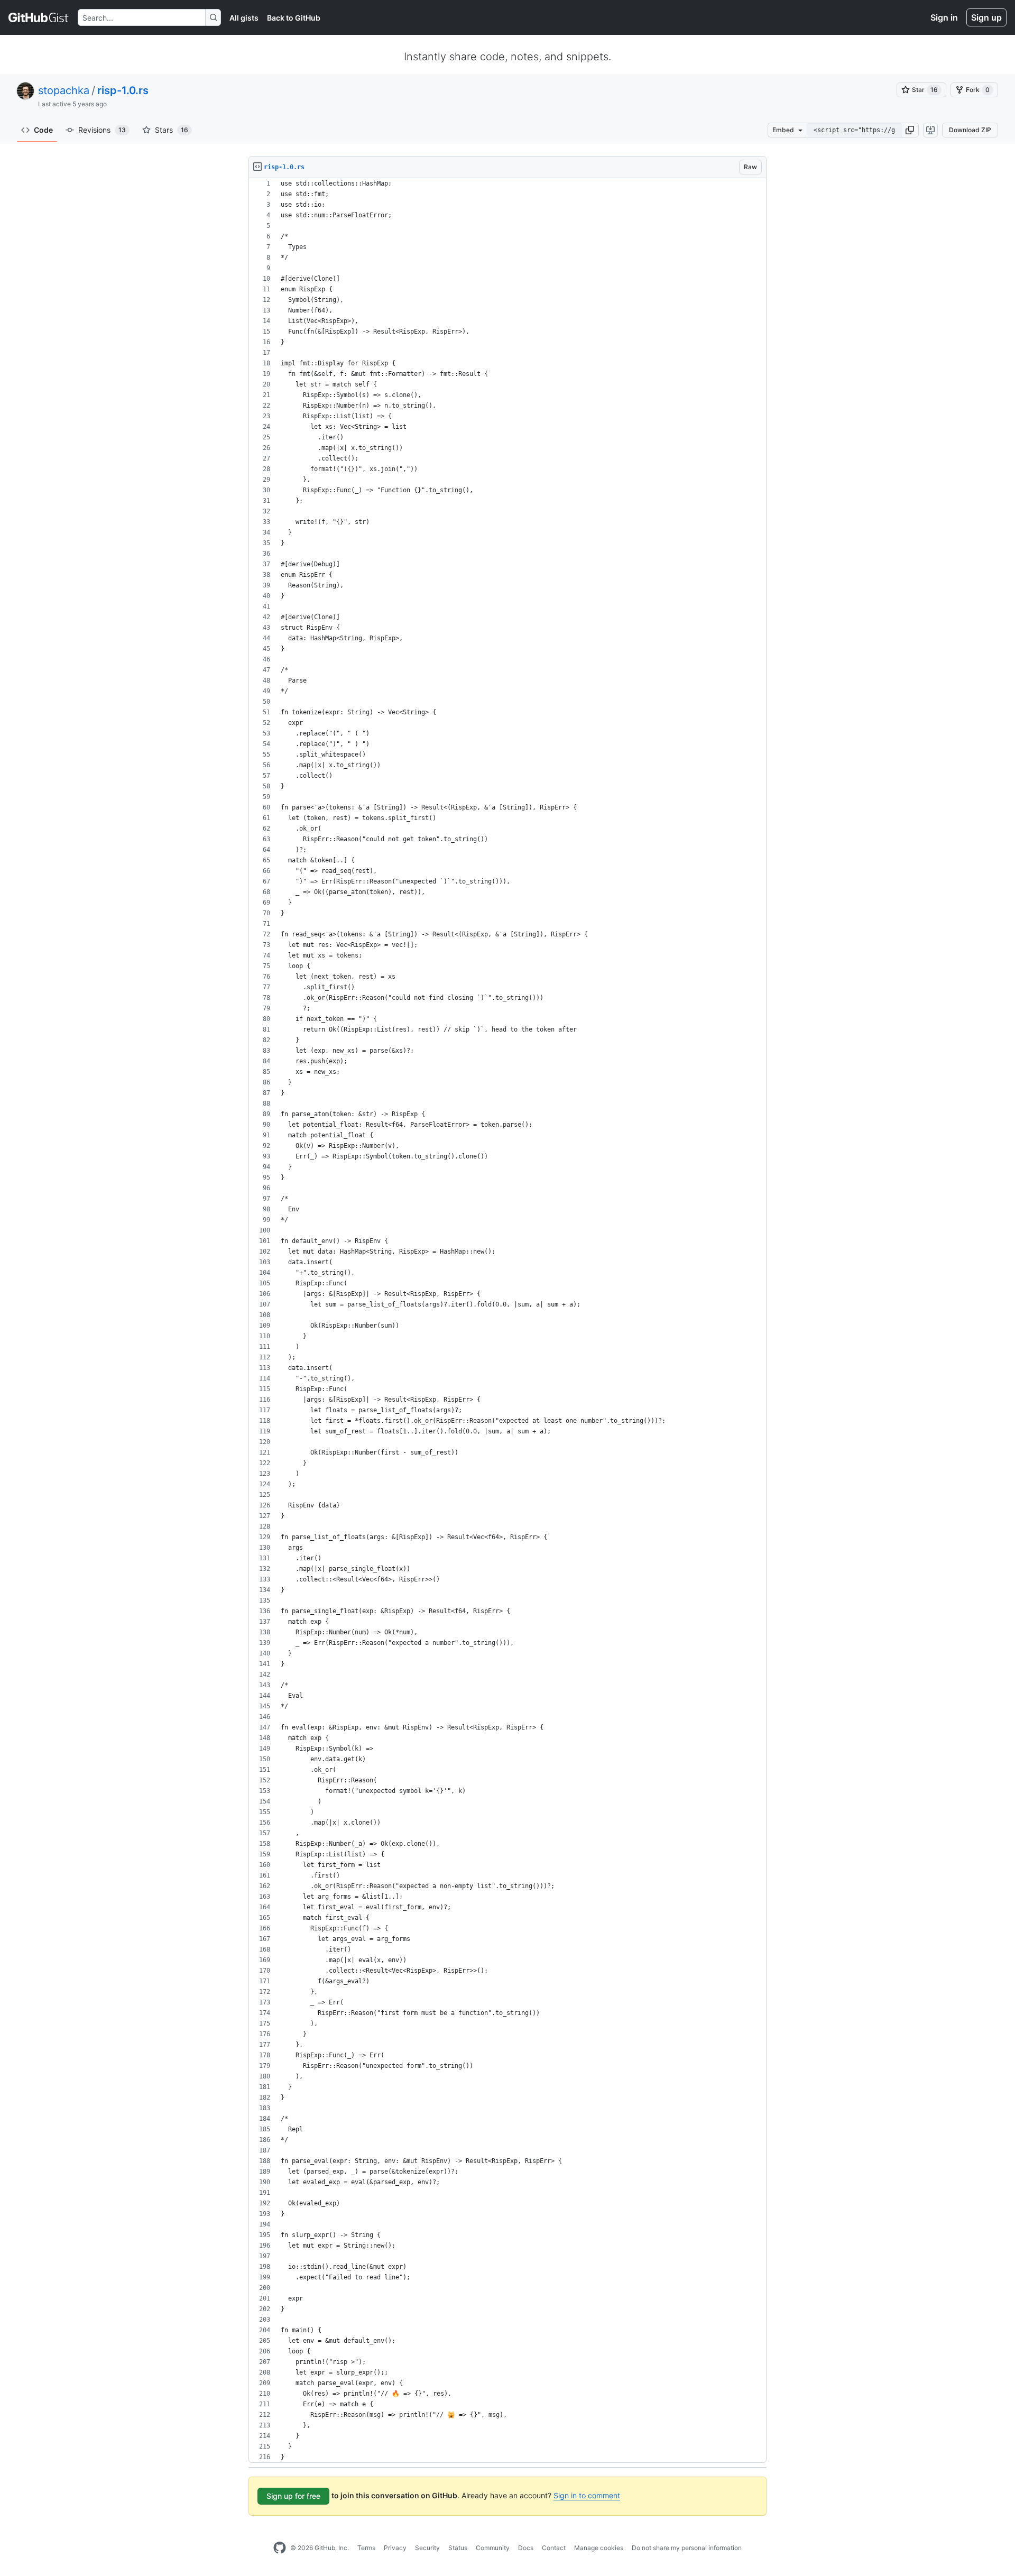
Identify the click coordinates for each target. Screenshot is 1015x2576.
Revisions (102, 130)
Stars (172, 130)
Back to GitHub (294, 18)
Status (458, 2548)
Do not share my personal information (687, 2548)
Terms (366, 2548)
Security (427, 2548)
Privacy (395, 2548)
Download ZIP (970, 130)
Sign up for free (293, 2496)
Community (493, 2548)
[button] (910, 130)
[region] (508, 1321)
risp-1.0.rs (123, 90)
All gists (244, 18)
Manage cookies (599, 2548)
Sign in (944, 17)
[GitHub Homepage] (280, 2548)
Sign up (986, 17)
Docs (526, 2548)
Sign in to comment (587, 2495)
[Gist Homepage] (39, 17)
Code (43, 130)
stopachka (64, 90)
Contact (554, 2548)
